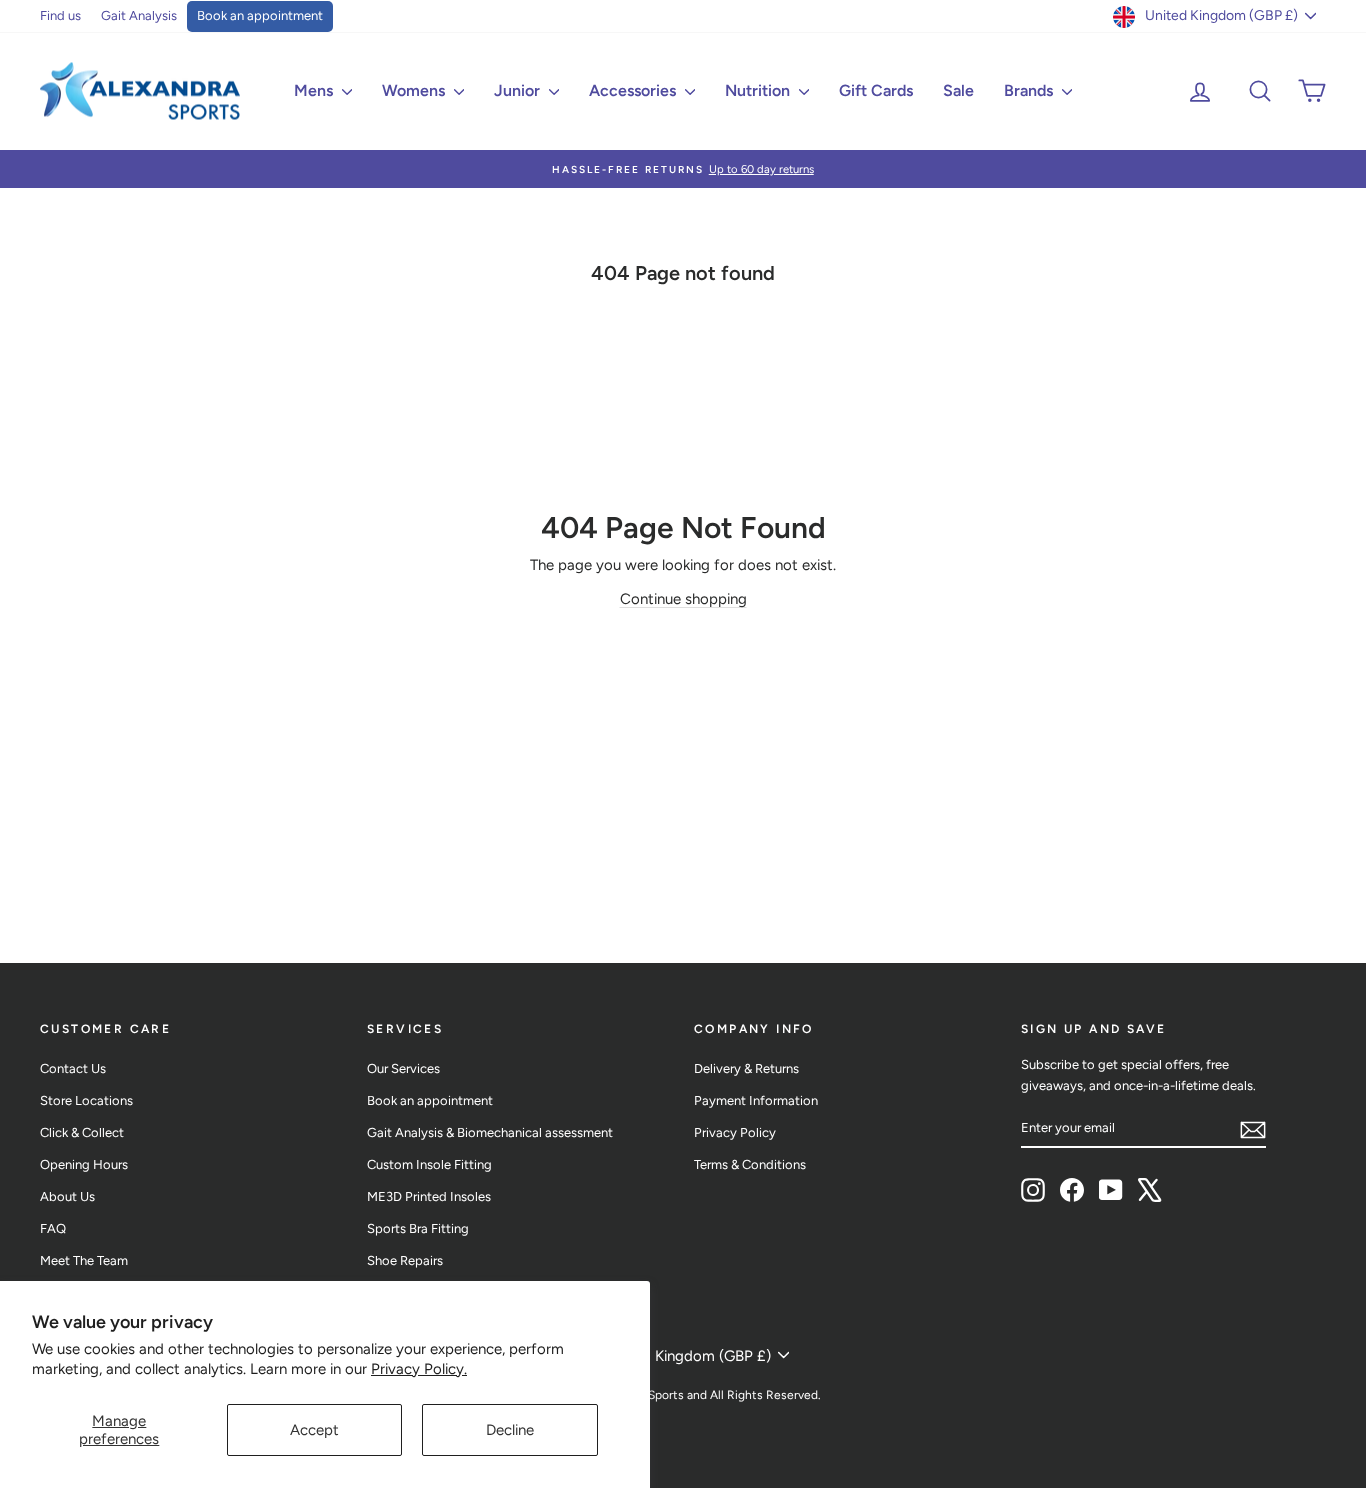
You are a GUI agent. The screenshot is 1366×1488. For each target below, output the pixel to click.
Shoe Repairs (405, 1260)
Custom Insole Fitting (429, 1164)
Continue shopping (683, 599)
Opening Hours (84, 1164)
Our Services (403, 1068)
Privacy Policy (735, 1132)
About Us (67, 1196)
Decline (510, 1430)
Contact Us (73, 1068)
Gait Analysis (139, 15)
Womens (415, 90)
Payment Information (756, 1100)
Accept (314, 1430)
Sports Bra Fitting (418, 1228)
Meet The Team (84, 1260)
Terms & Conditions (750, 1164)
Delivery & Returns (746, 1068)
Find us (60, 15)
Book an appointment (260, 15)
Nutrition (759, 90)
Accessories (634, 90)
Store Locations (86, 1100)
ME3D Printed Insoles (429, 1196)
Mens (315, 90)
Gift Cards (876, 90)
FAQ (53, 1228)
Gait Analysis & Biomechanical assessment (490, 1132)
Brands (1030, 90)
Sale (958, 90)
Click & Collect (82, 1132)
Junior (519, 90)
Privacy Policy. (419, 1369)
